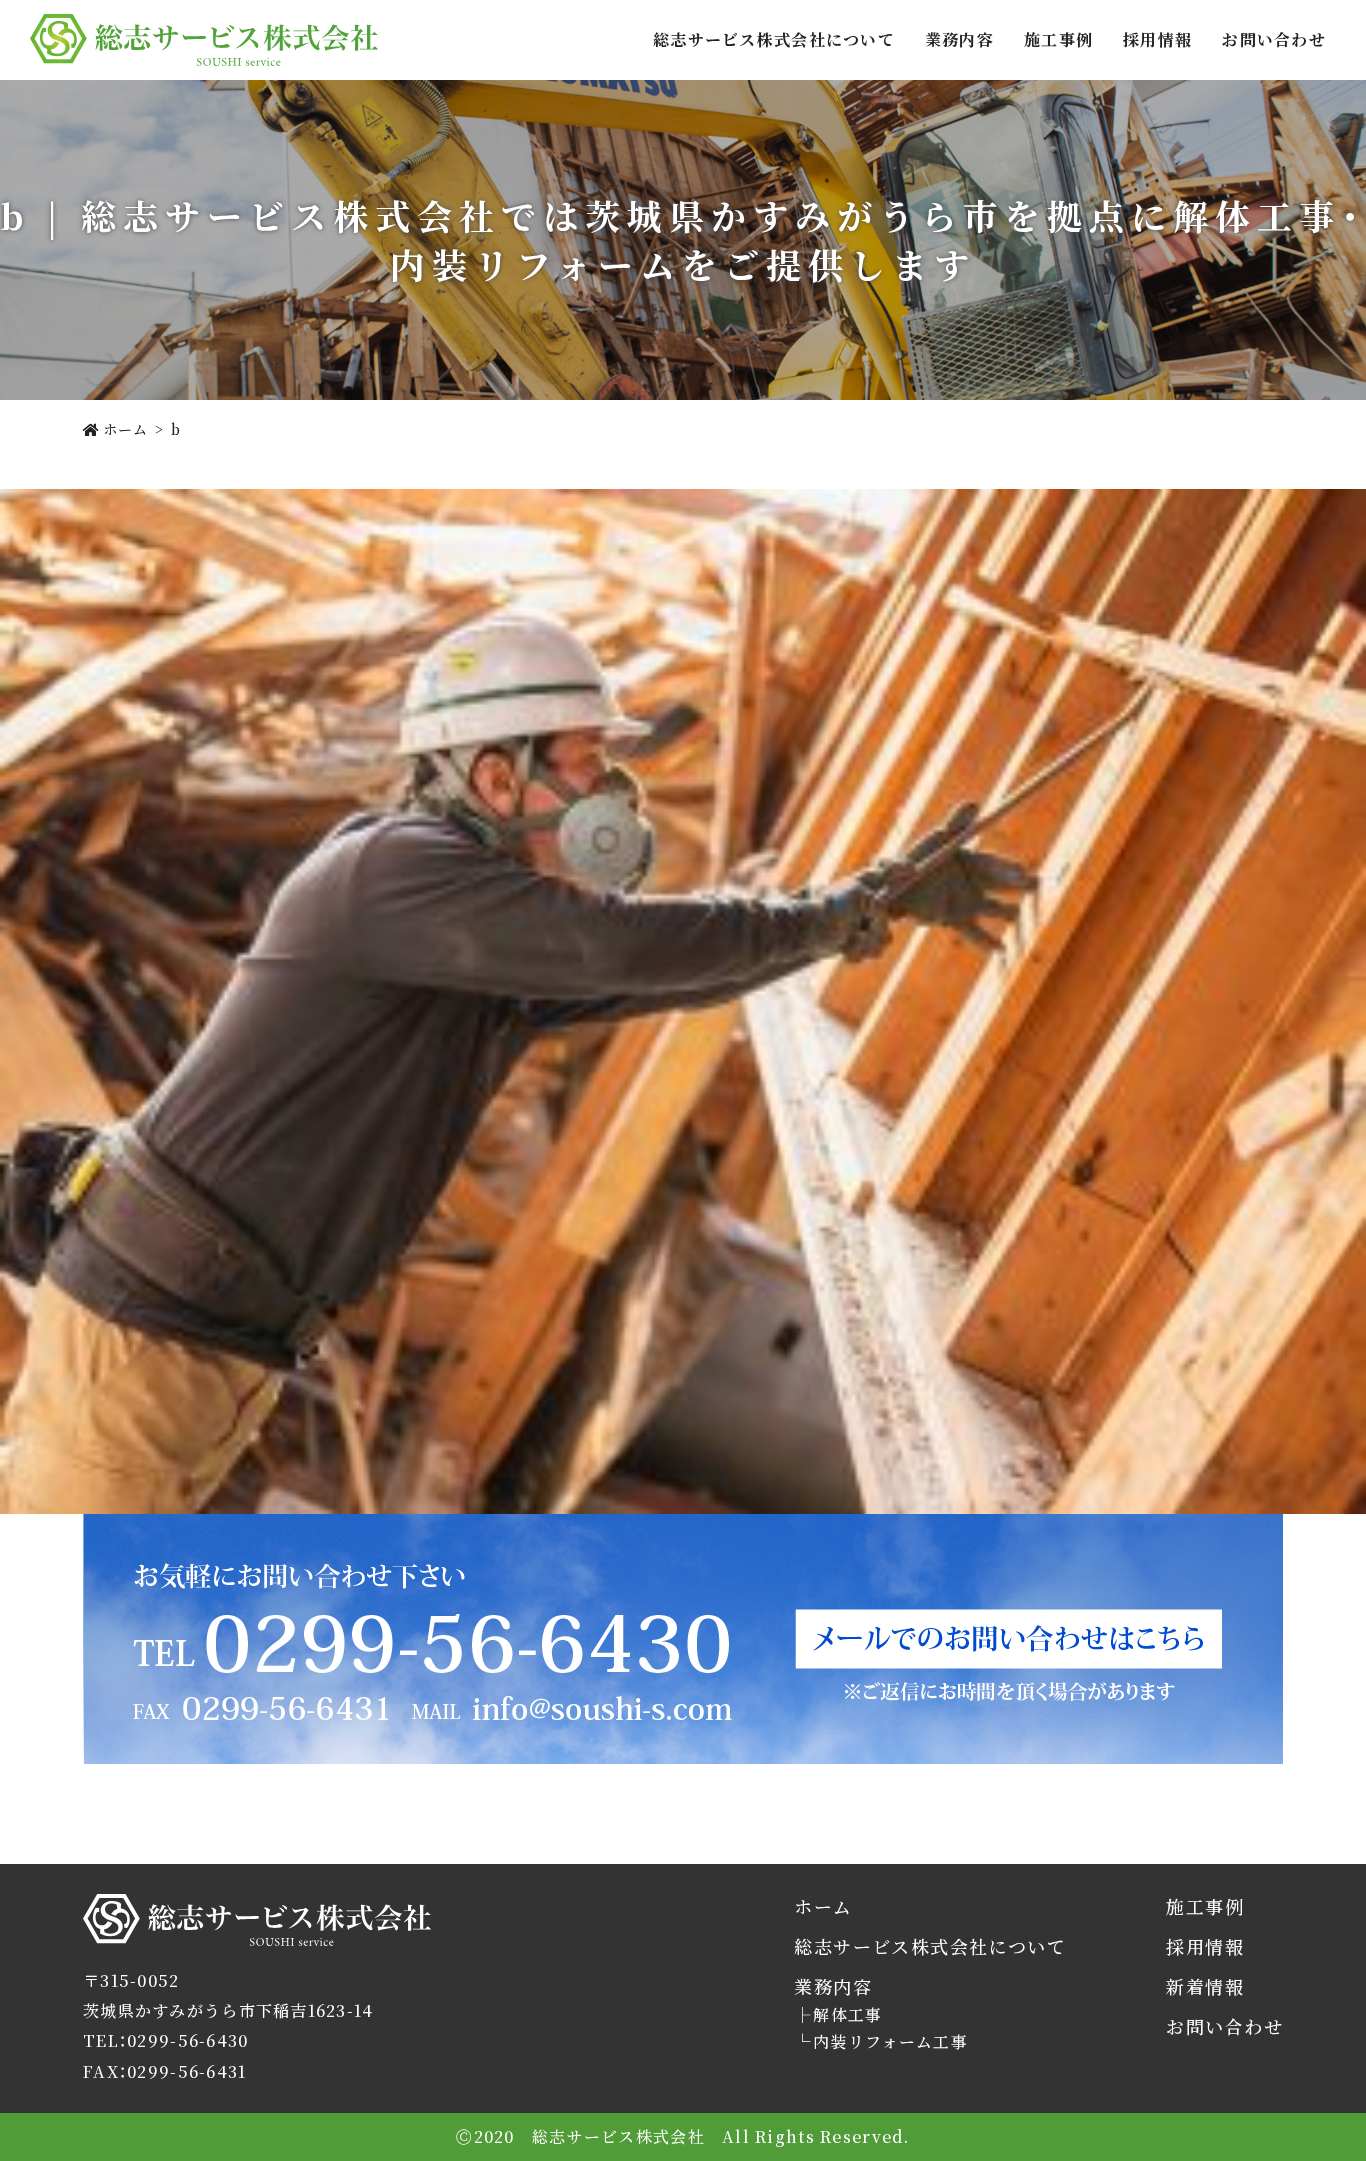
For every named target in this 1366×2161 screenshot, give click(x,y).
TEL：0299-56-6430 (165, 2040)
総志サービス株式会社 (169, 1945)
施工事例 (1058, 39)
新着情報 (1205, 1986)
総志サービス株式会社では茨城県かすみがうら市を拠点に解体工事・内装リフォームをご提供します (204, 40)
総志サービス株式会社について (774, 39)
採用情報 (1157, 39)
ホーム (823, 1906)
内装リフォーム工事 (890, 2042)
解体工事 (847, 2015)
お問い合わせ (1274, 39)
